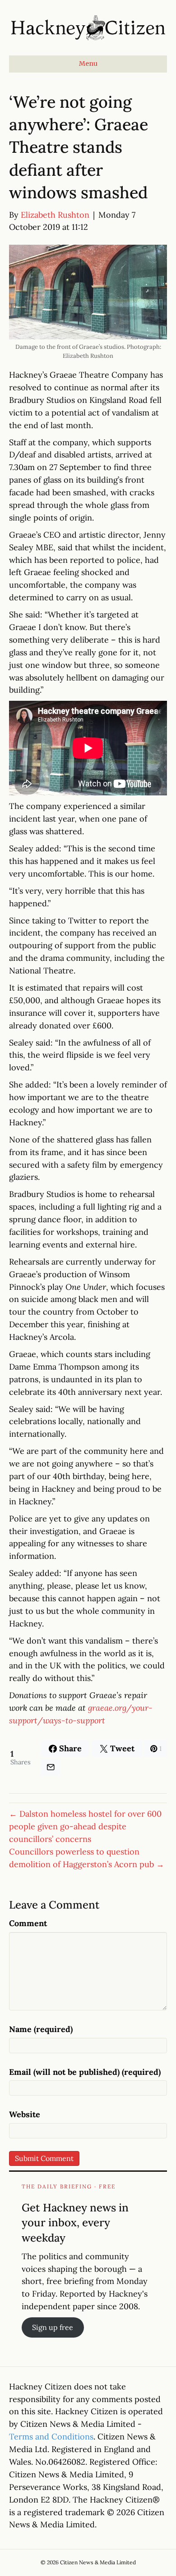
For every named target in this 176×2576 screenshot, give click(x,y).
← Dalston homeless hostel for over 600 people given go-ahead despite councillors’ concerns (85, 1826)
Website (25, 2114)
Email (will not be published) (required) (85, 2072)
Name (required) (41, 2029)
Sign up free (53, 2327)
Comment (28, 1923)
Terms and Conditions (51, 2437)
